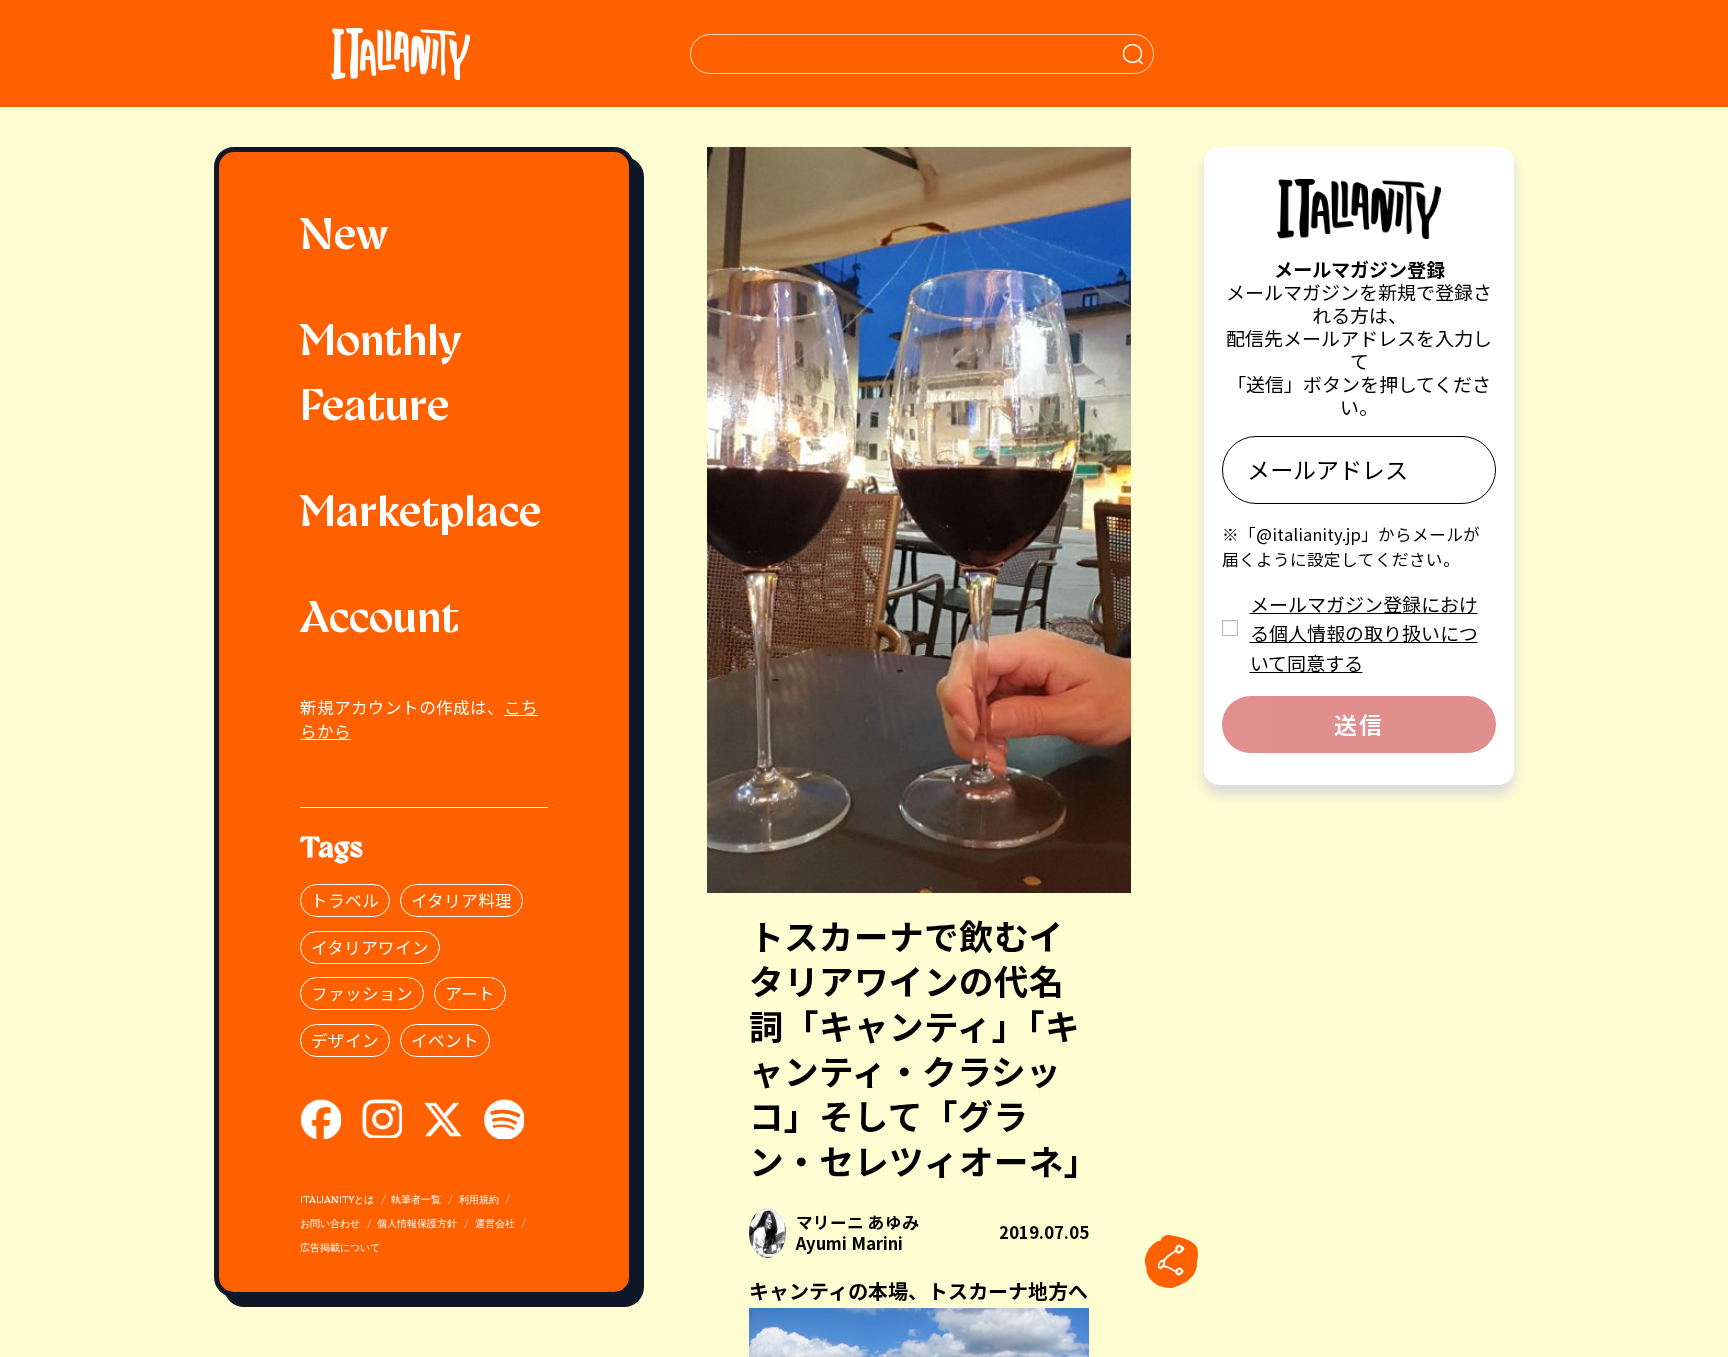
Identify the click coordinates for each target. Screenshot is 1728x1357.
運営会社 (495, 1224)
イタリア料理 (461, 900)
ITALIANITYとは (337, 1200)
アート (470, 993)
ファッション (362, 993)
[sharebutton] (1171, 1262)
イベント (445, 1040)
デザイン (345, 1040)
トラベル (345, 900)
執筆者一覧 (416, 1200)
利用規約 (479, 1200)
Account (379, 621)
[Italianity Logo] (400, 53)
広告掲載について (340, 1248)
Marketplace (420, 515)
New (344, 238)
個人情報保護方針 (417, 1224)
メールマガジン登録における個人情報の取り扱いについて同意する (1364, 633)
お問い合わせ (330, 1224)
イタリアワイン (370, 947)
